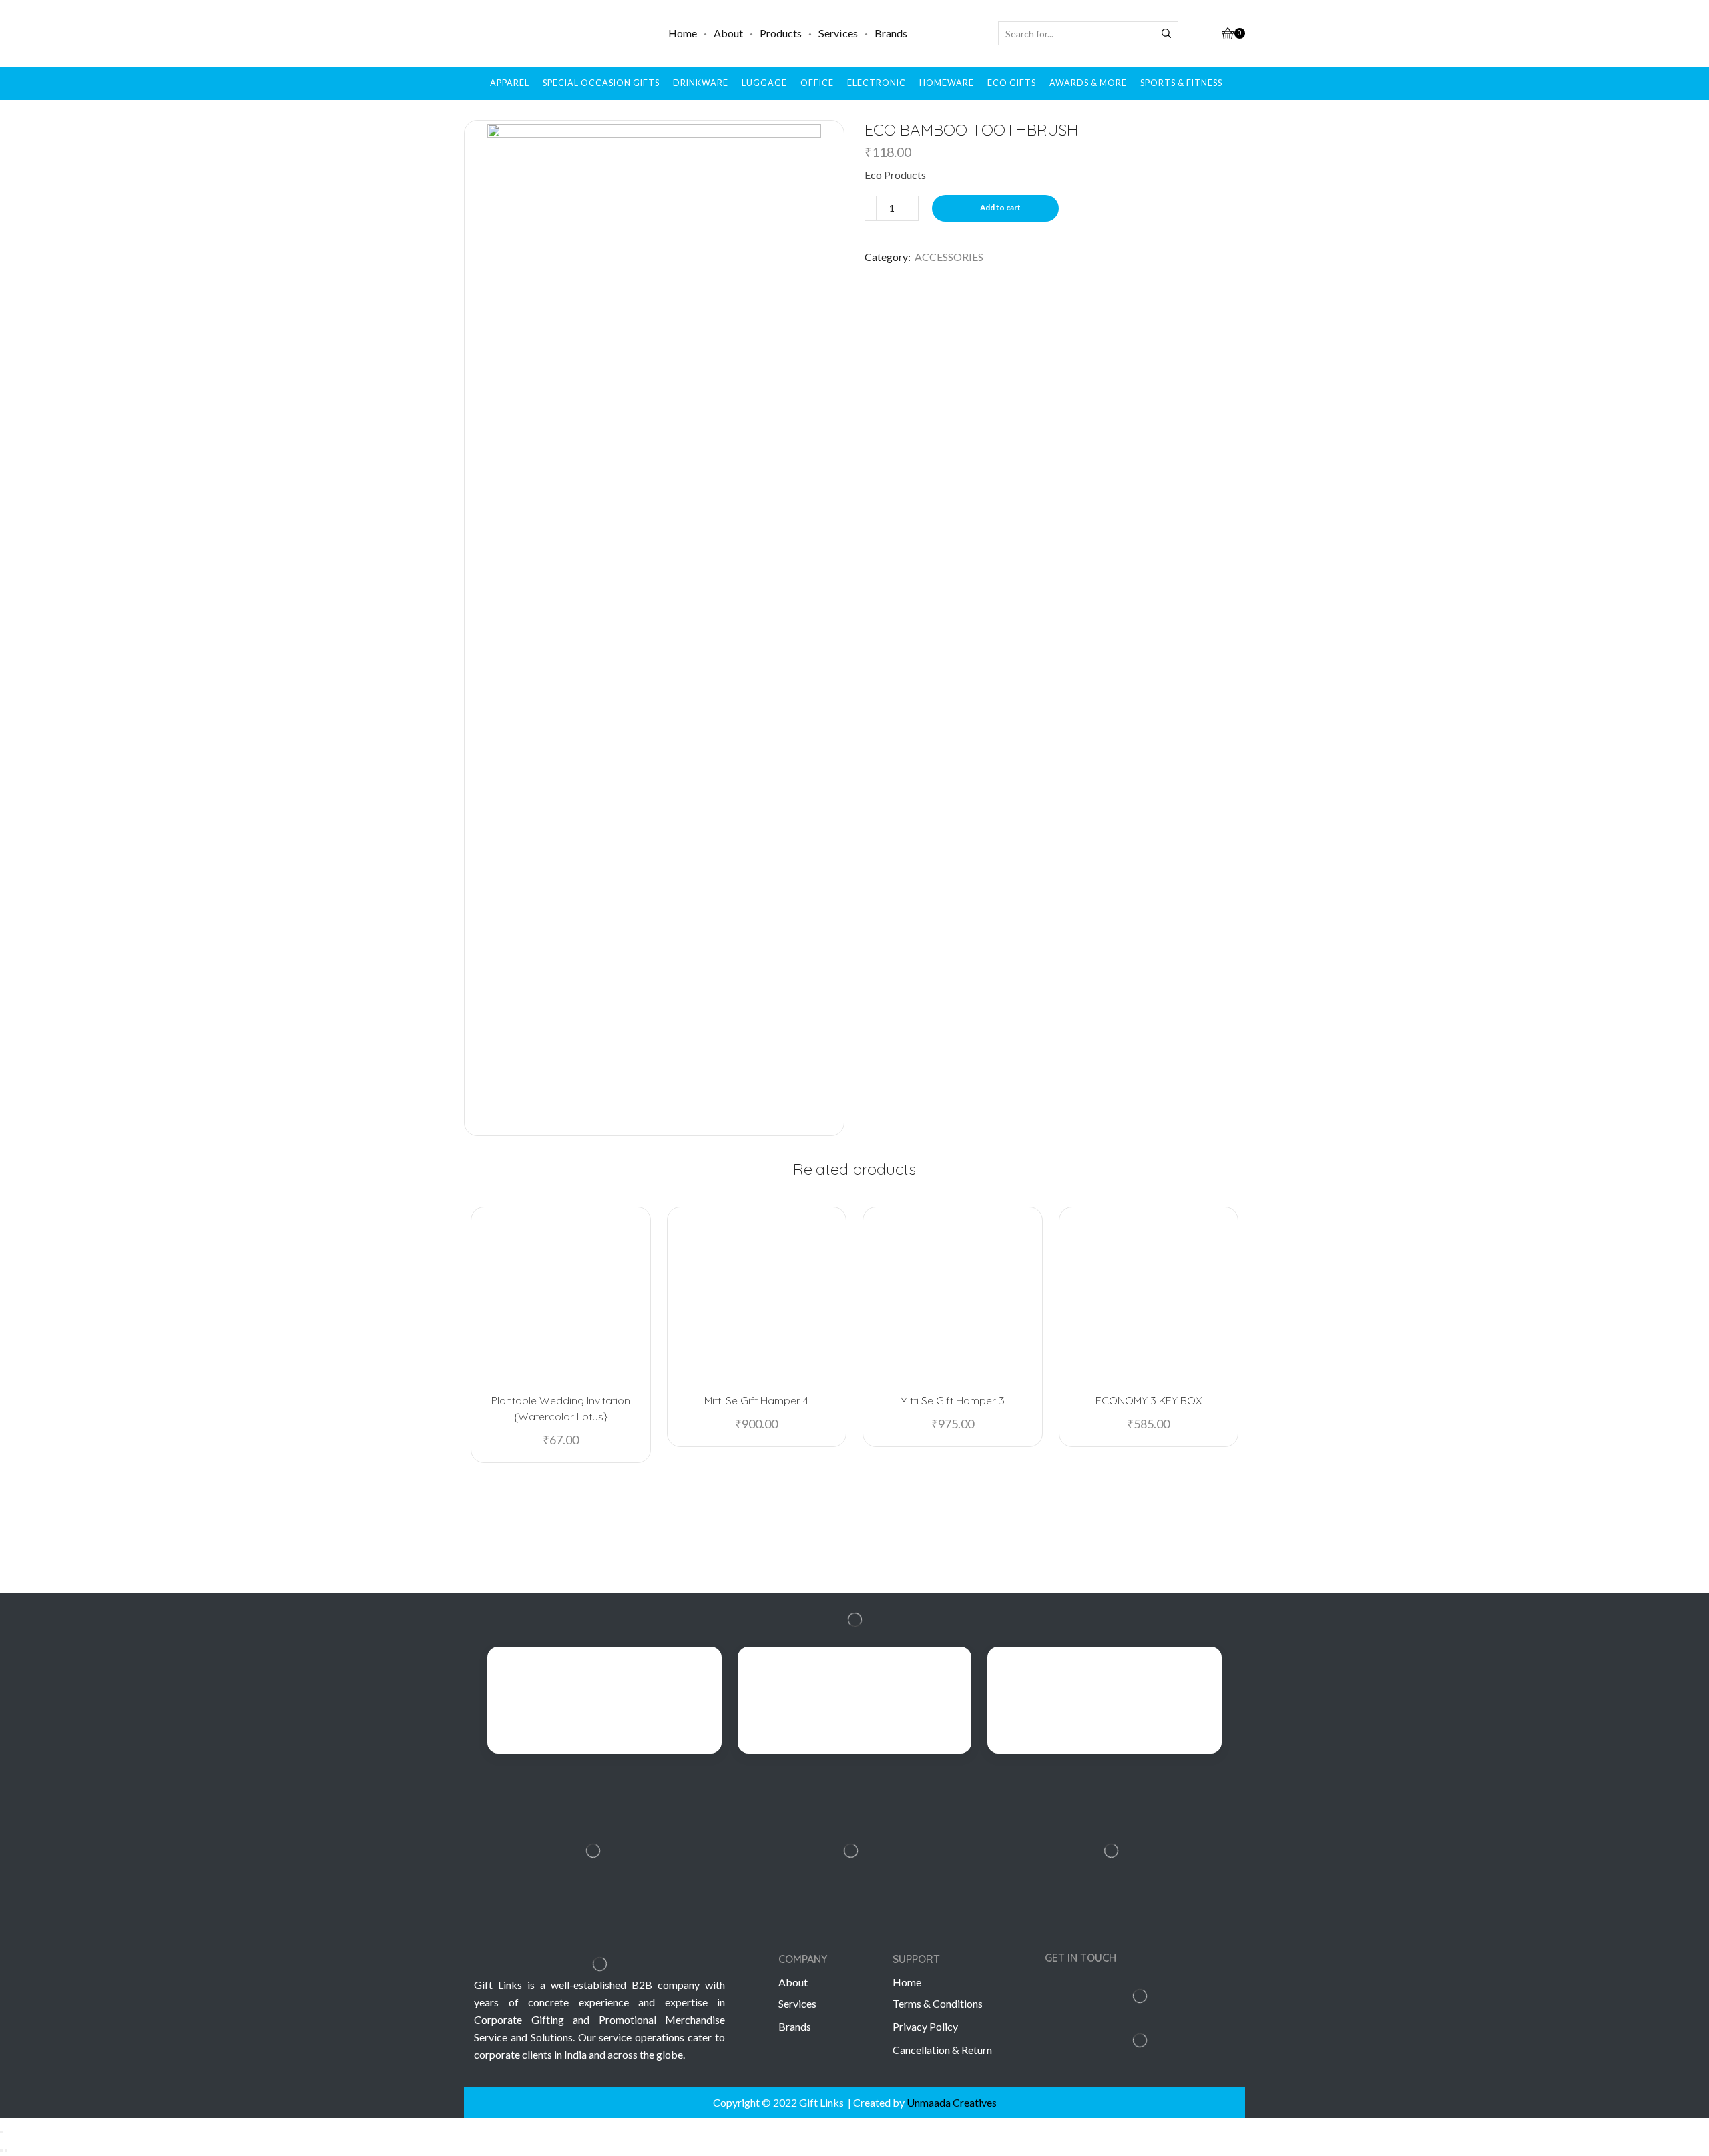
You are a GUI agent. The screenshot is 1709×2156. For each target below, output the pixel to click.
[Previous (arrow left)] (1, 2151)
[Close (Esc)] (1, 2132)
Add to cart (1000, 207)
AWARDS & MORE (1088, 83)
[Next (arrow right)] (6, 2151)
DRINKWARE (701, 83)
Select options (1154, 1361)
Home (683, 33)
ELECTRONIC (877, 83)
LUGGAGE (764, 83)
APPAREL (510, 83)
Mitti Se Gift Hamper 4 (756, 1400)
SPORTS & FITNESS (1181, 83)
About (728, 33)
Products (781, 33)
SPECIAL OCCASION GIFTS (601, 83)
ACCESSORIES (949, 257)
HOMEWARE (947, 83)
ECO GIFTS (1012, 83)
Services (838, 33)
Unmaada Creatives (952, 2102)
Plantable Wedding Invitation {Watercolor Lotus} (561, 1408)
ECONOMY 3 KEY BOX (1149, 1400)
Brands (891, 33)
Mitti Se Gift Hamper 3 (952, 1400)
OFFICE (817, 83)
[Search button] (1166, 33)
